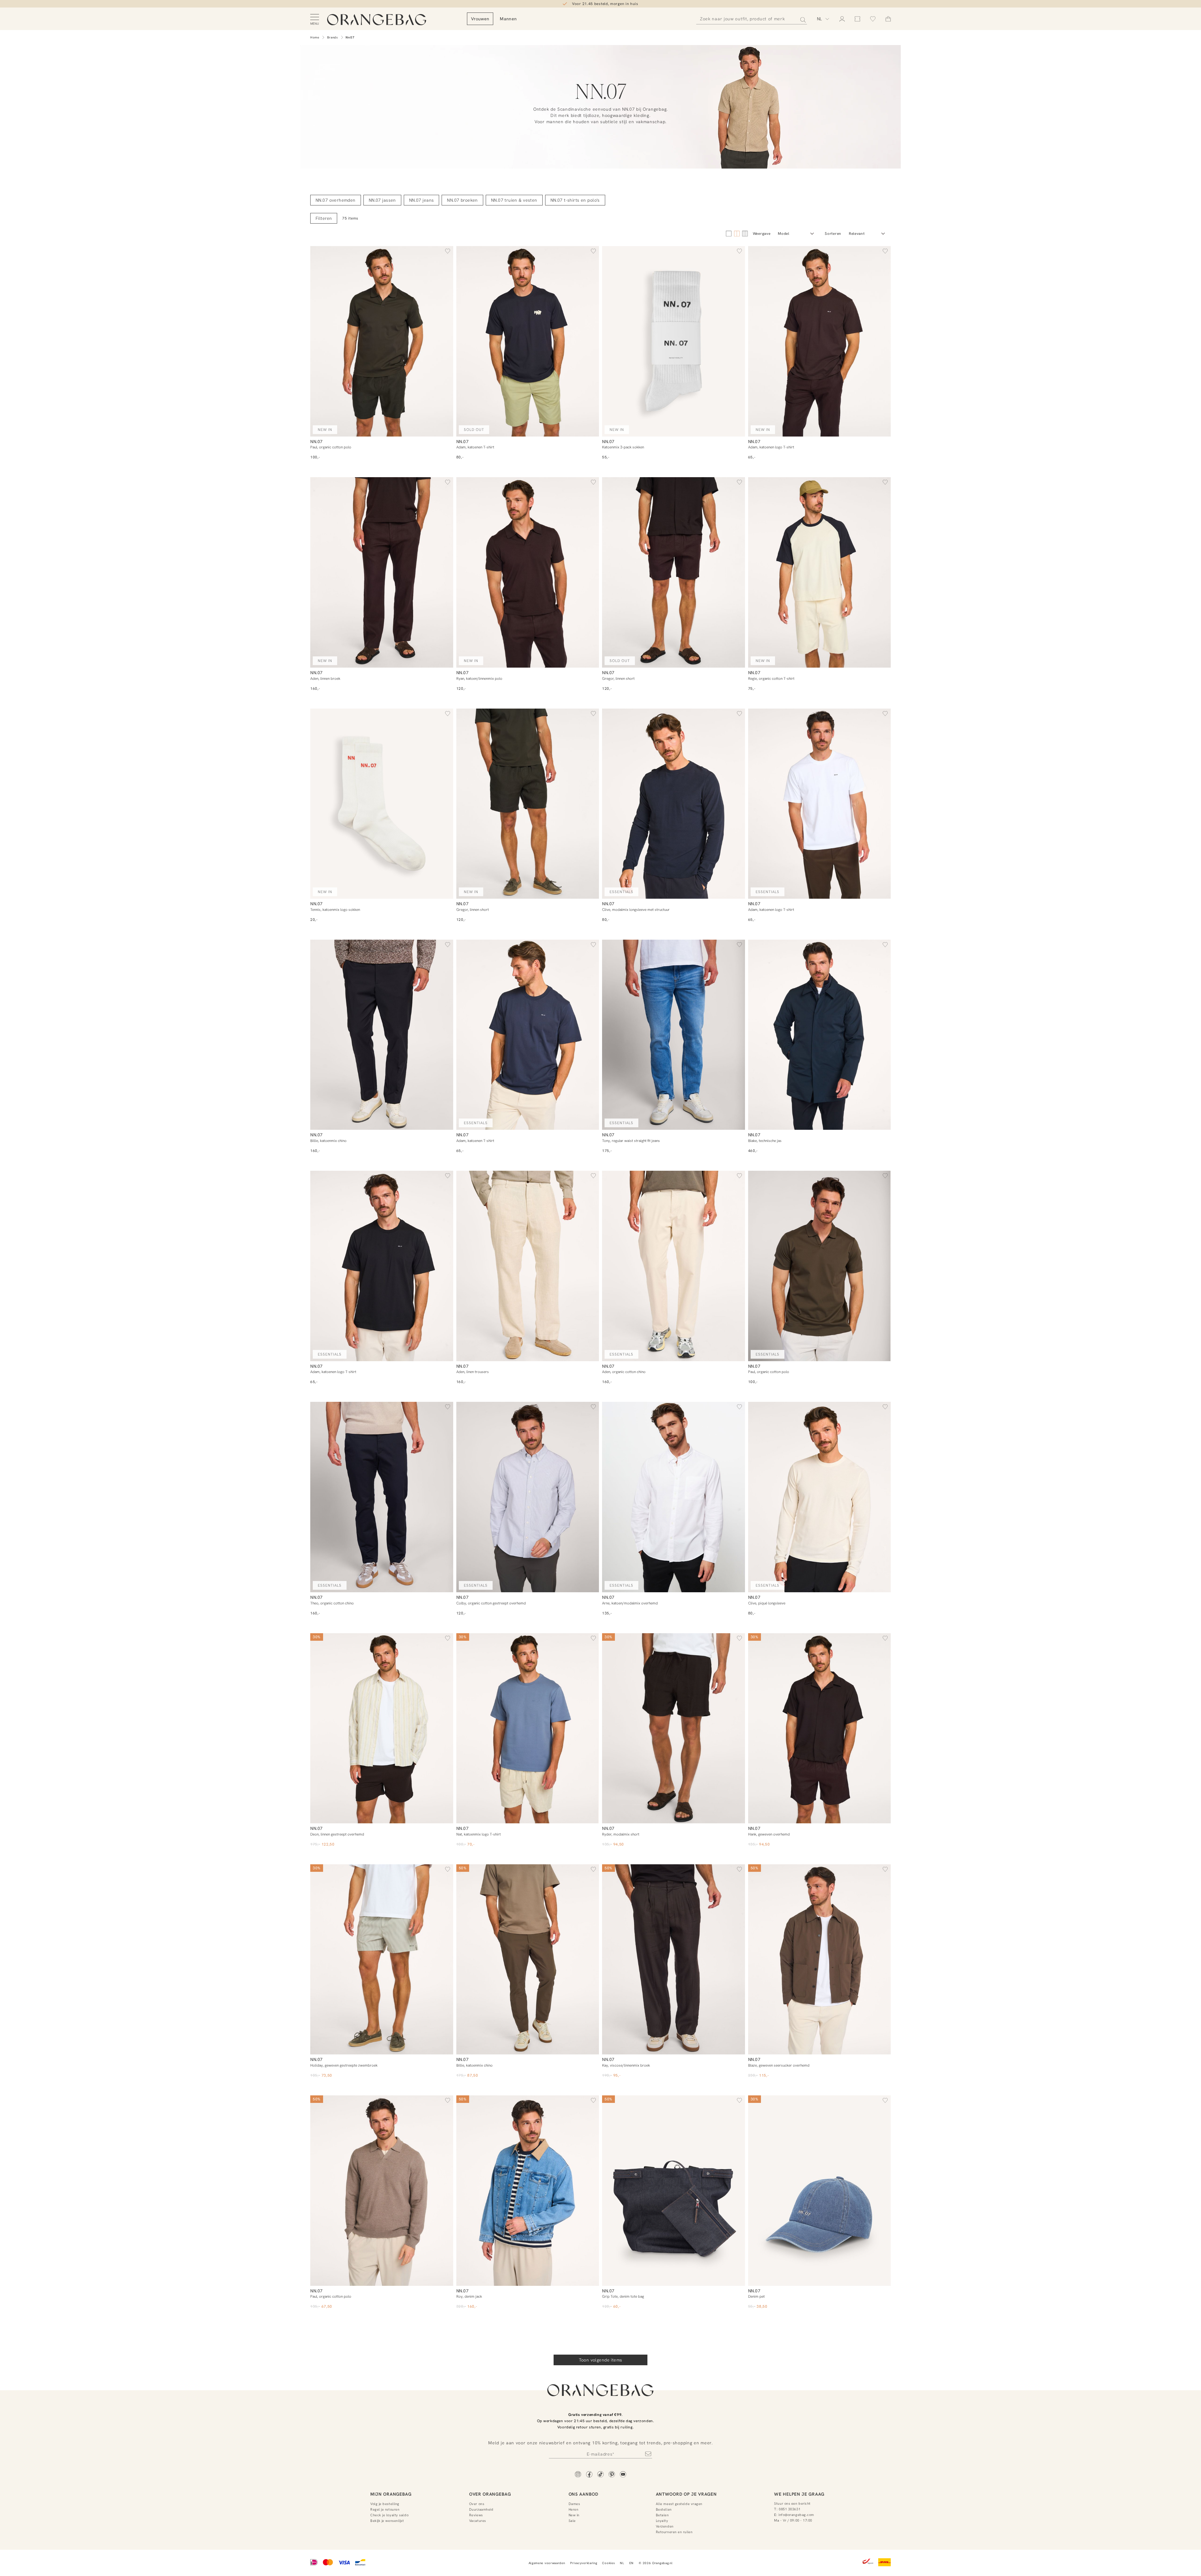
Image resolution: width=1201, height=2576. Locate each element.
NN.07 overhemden (336, 200)
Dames (574, 2504)
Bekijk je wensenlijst (387, 2521)
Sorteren (833, 234)
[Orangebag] (377, 20)
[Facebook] (589, 2475)
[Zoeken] (801, 19)
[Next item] (447, 341)
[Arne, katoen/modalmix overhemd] (674, 1497)
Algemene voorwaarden (547, 2563)
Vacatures (478, 2521)
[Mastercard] (328, 2563)
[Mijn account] (842, 19)
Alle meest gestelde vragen (679, 2504)
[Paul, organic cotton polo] (382, 341)
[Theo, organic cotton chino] (382, 1497)
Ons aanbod (583, 2494)
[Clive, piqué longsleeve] (820, 1497)
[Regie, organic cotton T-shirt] (820, 572)
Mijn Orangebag (391, 2494)
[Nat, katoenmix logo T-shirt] (528, 1728)
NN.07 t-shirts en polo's (575, 200)
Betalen (662, 2515)
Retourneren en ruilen (674, 2532)
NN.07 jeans (422, 200)
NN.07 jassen (382, 200)
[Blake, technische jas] (820, 1035)
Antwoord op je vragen (686, 2494)
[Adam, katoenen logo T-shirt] (820, 341)
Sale (572, 2521)
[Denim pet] (820, 2191)
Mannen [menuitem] (508, 19)
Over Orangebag (490, 2494)
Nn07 (350, 37)
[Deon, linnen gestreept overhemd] (382, 1728)
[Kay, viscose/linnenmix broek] (674, 1960)
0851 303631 (790, 2509)
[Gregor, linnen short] (674, 572)
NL (622, 2563)
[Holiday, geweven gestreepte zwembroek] (382, 1960)
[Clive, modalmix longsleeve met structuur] (674, 804)
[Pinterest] (612, 2475)
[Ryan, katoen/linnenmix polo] (528, 572)
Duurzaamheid (481, 2509)
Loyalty (662, 2521)
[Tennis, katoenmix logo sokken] (382, 804)
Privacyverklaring (584, 2563)
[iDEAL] (314, 2563)
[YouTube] (623, 2475)
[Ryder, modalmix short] (674, 1728)
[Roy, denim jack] (528, 2191)
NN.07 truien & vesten (514, 200)
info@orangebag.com (796, 2515)
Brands (333, 37)
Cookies (608, 2563)
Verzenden (665, 2526)
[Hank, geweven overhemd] (820, 1728)
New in (574, 2515)
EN (631, 2563)
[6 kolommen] (745, 234)
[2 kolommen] (729, 234)
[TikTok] (600, 2475)
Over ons (477, 2504)
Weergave (762, 234)
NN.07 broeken (462, 200)
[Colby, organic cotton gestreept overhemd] (528, 1497)
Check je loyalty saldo (389, 2515)
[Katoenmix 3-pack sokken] (674, 341)
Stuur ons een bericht (792, 2503)
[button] (448, 252)
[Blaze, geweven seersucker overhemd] (820, 1960)
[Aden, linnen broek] (382, 572)
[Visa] (344, 2563)
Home (315, 37)
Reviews (476, 2515)
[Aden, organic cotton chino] (674, 1266)
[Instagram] (578, 2475)
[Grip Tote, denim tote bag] (674, 2191)
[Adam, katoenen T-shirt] (528, 341)
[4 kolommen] (737, 234)
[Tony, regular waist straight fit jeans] (674, 1035)
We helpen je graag (799, 2494)
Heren (574, 2509)
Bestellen (664, 2509)
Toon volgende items (601, 2360)
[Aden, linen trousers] (528, 1266)
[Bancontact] (360, 2563)
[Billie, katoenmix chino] (382, 1035)
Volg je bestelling (385, 2504)
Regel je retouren (385, 2509)
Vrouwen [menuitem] (480, 19)
